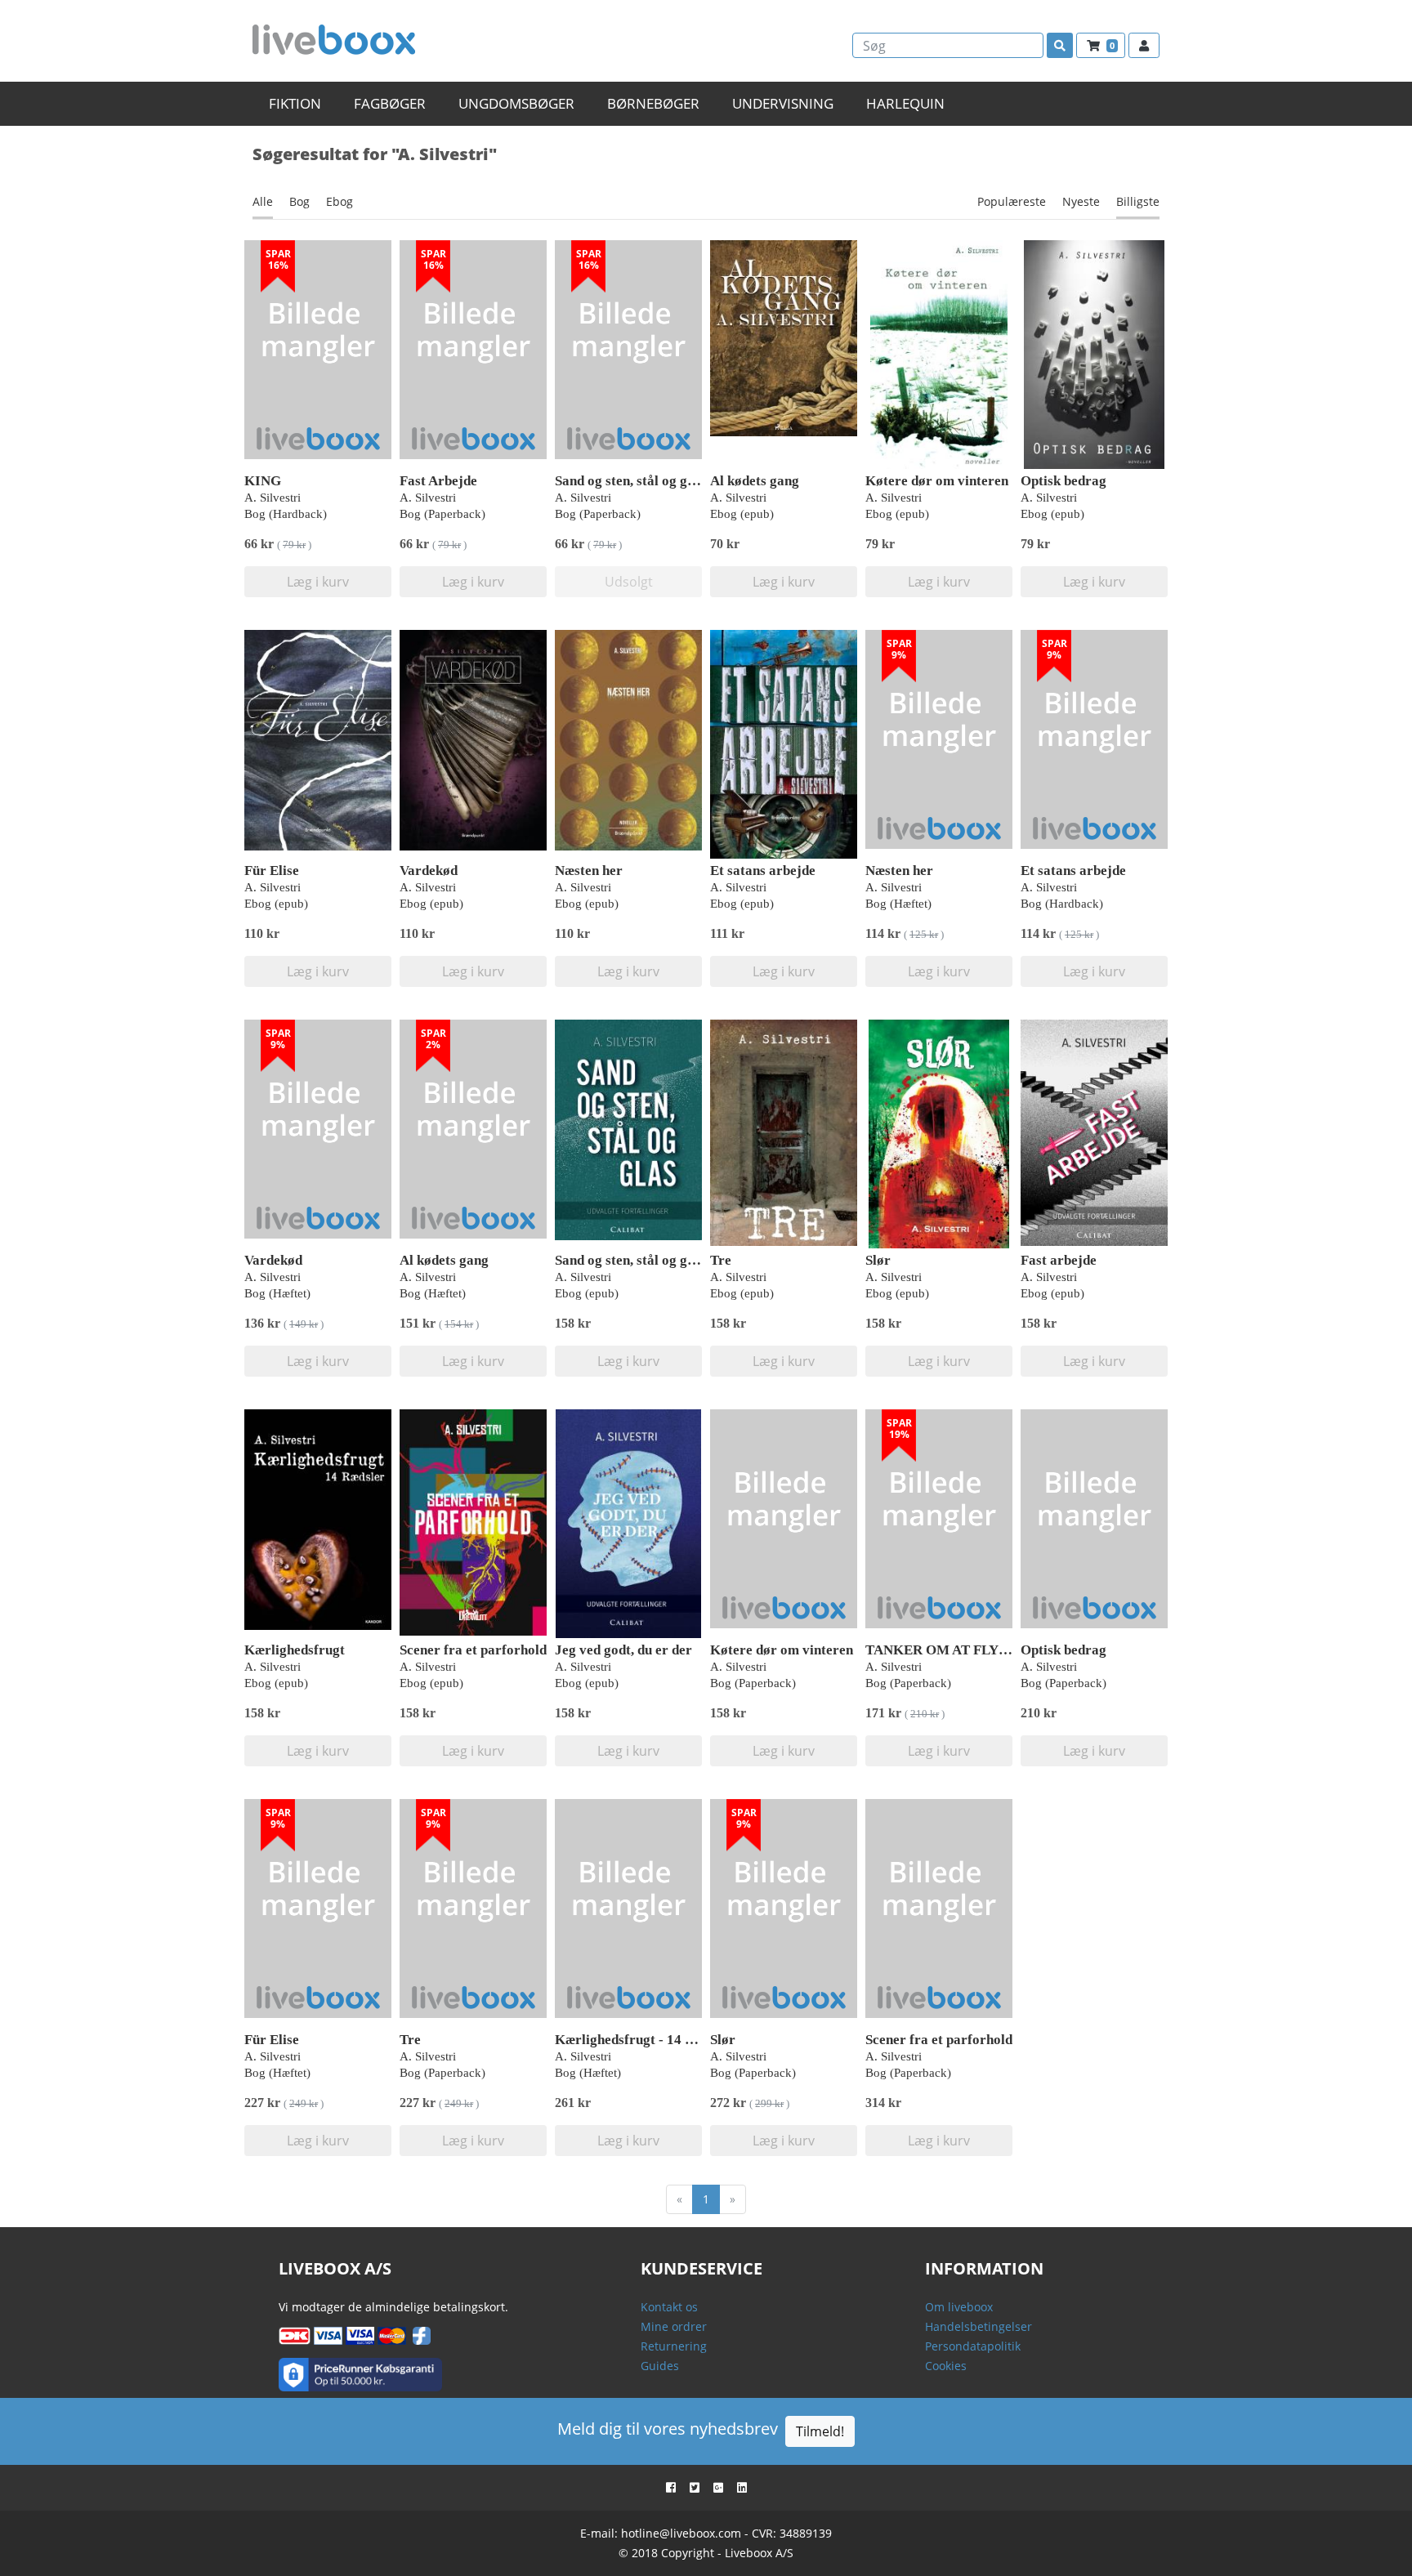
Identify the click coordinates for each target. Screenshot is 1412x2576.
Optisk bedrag (1063, 481)
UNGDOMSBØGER (516, 103)
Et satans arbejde (763, 871)
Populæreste (1012, 201)
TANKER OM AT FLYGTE (946, 1650)
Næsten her (589, 871)
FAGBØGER (390, 103)
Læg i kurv (318, 582)
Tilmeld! (820, 2431)
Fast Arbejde (438, 481)
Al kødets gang (755, 481)
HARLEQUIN (905, 103)
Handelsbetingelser (979, 2326)
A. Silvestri (273, 498)
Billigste (1138, 201)
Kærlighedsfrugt (295, 1650)
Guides (660, 2366)
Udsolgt (629, 582)
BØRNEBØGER (653, 103)
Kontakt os (669, 2307)
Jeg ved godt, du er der (623, 1650)
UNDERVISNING (783, 103)
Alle (263, 201)
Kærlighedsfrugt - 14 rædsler (643, 2040)
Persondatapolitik (973, 2346)
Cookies (946, 2366)
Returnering (674, 2346)
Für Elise (272, 871)
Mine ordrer (674, 2326)
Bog (299, 201)
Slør (878, 1260)
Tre (721, 1260)
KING (263, 481)
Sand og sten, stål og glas (630, 481)
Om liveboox (959, 2307)
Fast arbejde (1059, 1260)
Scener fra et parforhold (473, 1650)
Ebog (340, 201)
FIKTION (295, 103)
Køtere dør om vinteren (937, 481)
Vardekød (429, 871)
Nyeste (1081, 201)
